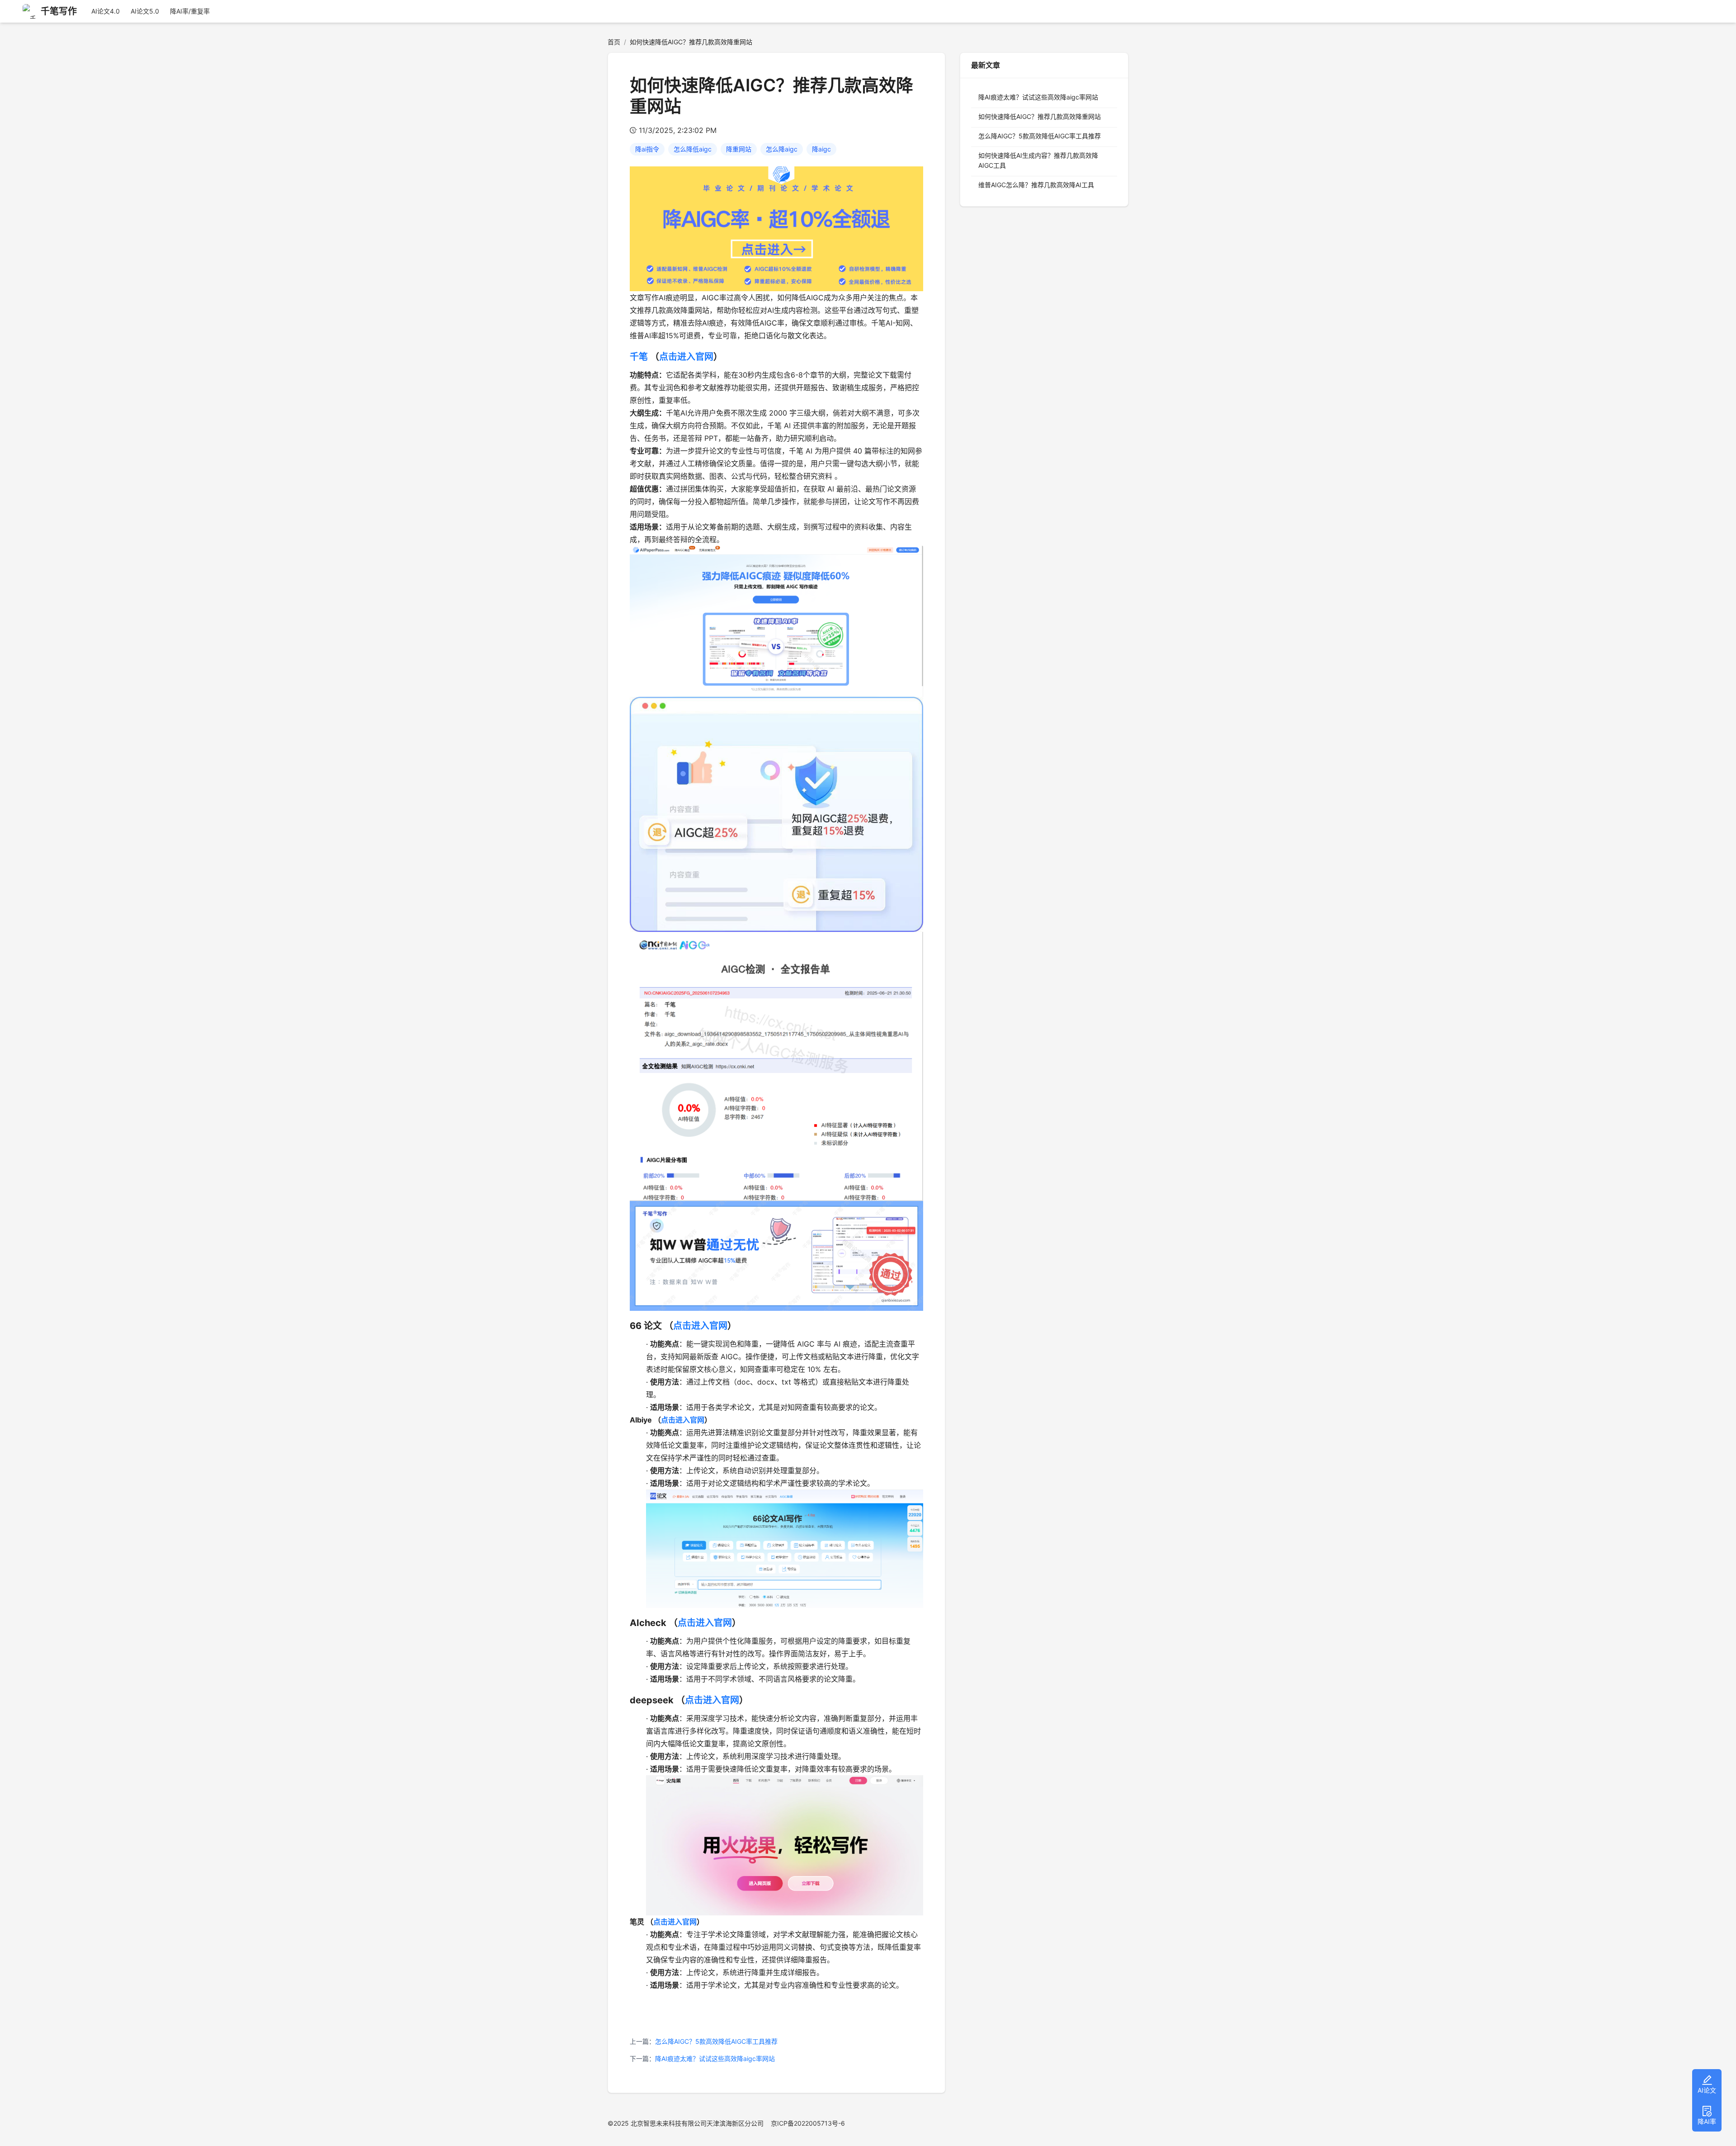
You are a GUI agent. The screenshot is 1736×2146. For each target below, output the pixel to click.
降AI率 (1707, 2121)
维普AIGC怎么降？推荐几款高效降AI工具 (1036, 185)
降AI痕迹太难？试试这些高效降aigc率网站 (715, 2059)
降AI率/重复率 (190, 11)
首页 (614, 42)
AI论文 (1707, 2090)
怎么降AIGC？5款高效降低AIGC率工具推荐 (716, 2041)
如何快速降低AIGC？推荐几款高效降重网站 (1040, 116)
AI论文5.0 (145, 11)
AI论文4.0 (106, 11)
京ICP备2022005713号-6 (808, 2123)
